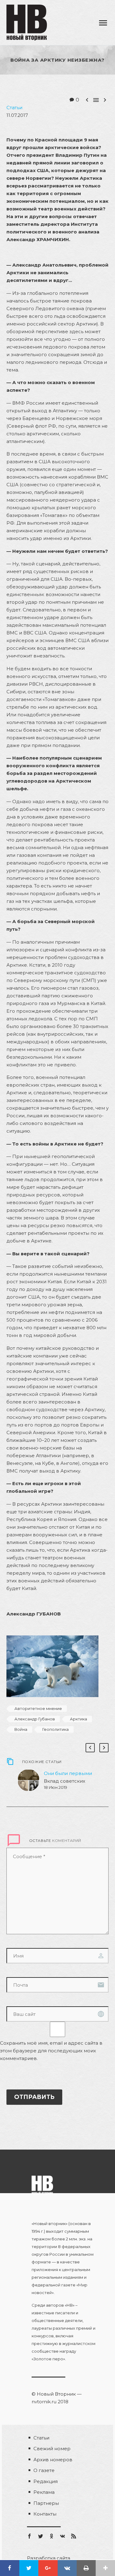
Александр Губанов (35, 1719)
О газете (44, 2470)
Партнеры (46, 2503)
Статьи (14, 108)
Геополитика (56, 1729)
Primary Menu (103, 23)
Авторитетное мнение (38, 1708)
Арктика (79, 1719)
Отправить (34, 2097)
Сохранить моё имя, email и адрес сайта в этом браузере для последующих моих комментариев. (51, 2051)
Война (21, 1729)
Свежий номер (52, 2449)
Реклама (44, 2492)
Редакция (46, 2481)
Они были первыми (68, 1773)
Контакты (45, 2514)
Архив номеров (53, 2460)
